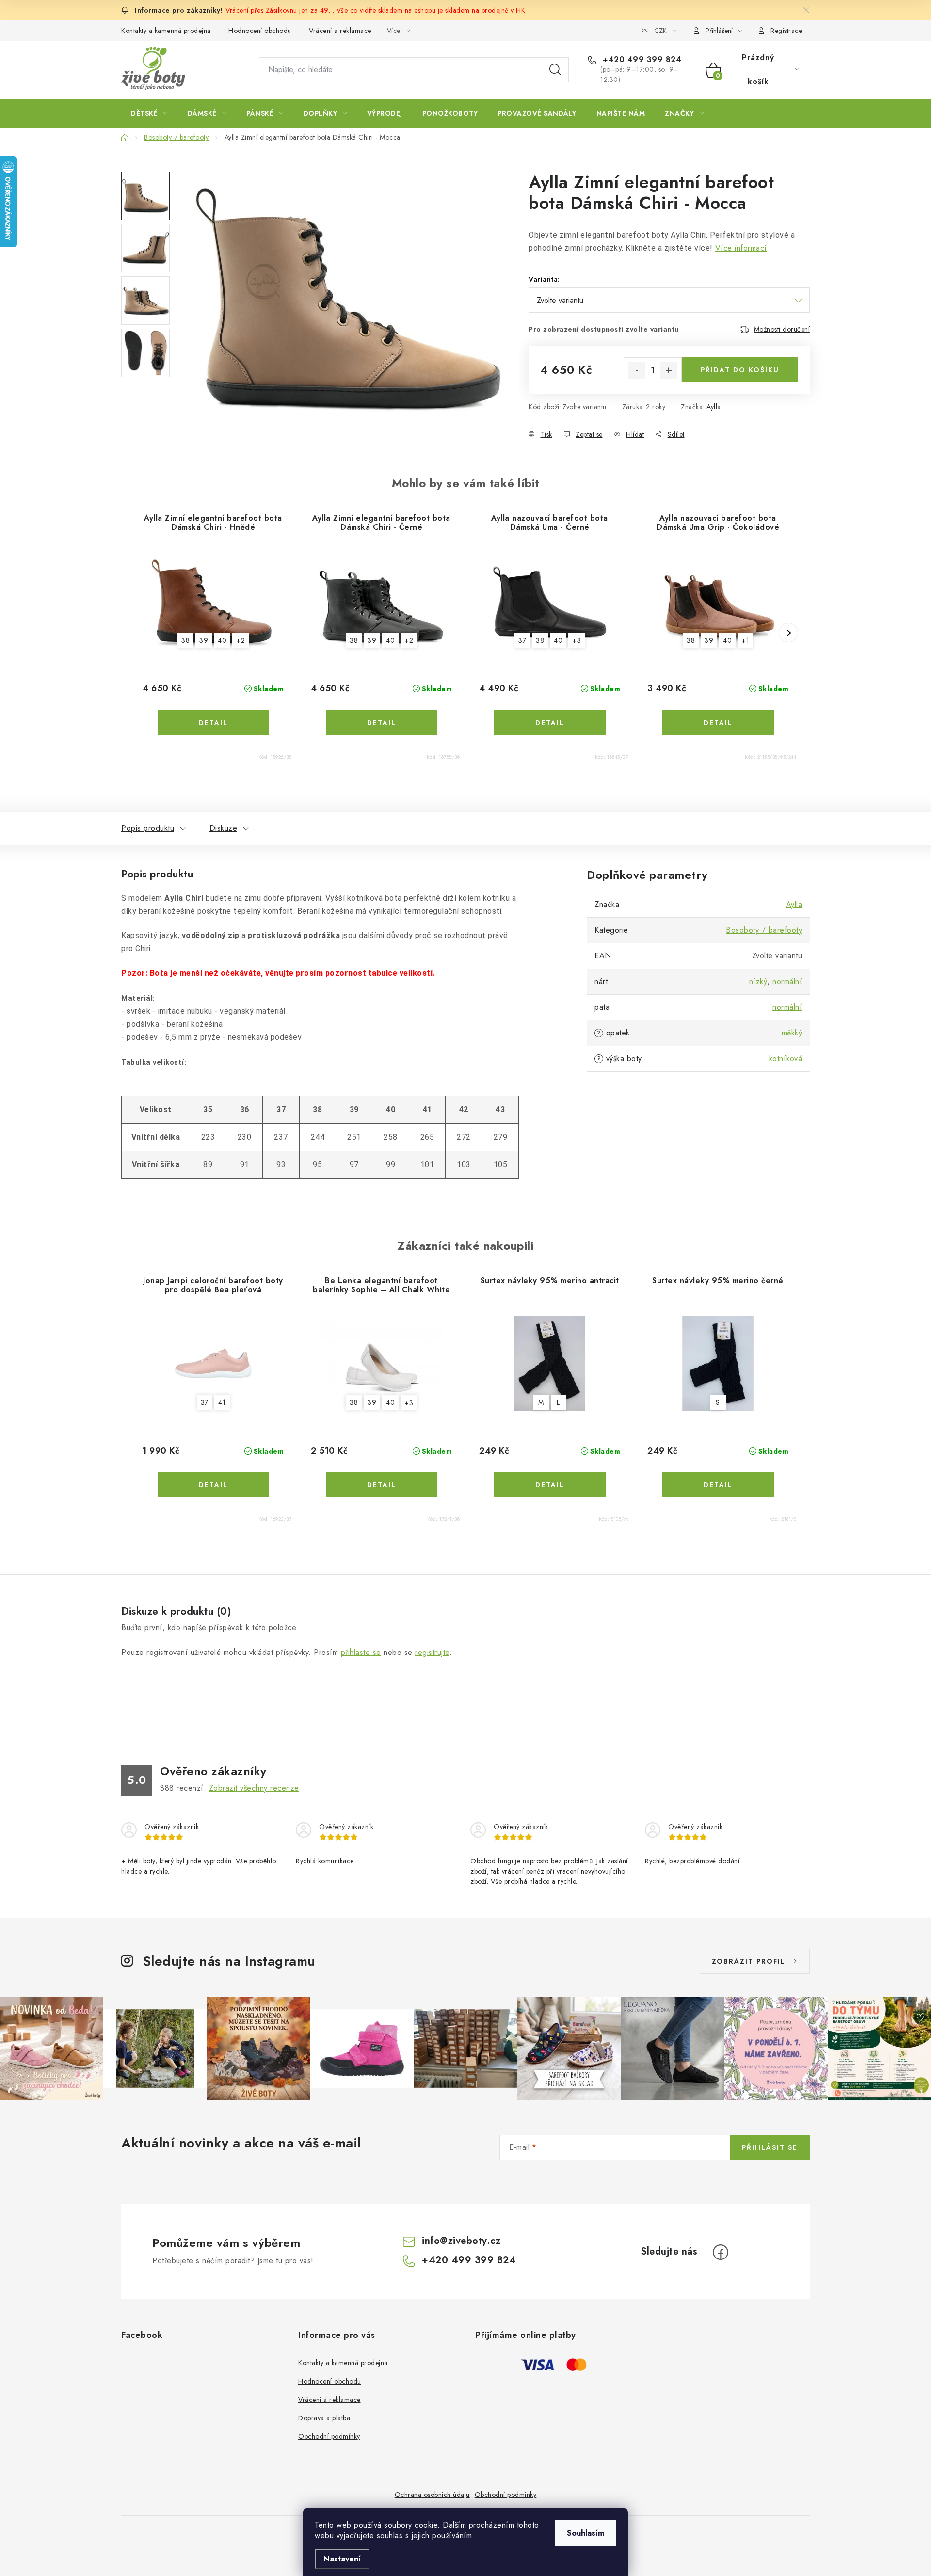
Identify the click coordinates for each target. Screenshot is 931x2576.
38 (185, 640)
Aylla (714, 407)
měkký (792, 1033)
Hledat (555, 70)
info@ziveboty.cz (461, 2241)
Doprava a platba (324, 2418)
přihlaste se (361, 1652)
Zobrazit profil (749, 1961)
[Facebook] (721, 2252)
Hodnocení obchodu (260, 31)
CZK (660, 31)
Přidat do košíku (740, 370)
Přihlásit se (770, 2147)
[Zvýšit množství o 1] (669, 370)
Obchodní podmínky (329, 2436)
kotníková (786, 1058)
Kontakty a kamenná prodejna (166, 31)
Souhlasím (586, 2533)
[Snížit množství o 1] (637, 370)
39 (204, 640)
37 (522, 640)
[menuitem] (149, 113)
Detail (213, 723)
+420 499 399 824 (641, 60)
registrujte (432, 1652)
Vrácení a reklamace (340, 31)
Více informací (741, 248)
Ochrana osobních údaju (432, 2495)
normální (787, 981)
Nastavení (342, 2559)
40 (222, 640)
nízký (758, 981)
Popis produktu (148, 828)
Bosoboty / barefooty (764, 930)
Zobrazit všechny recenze (254, 1788)
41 (222, 1403)
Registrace (786, 31)
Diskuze (224, 828)
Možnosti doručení (782, 329)
